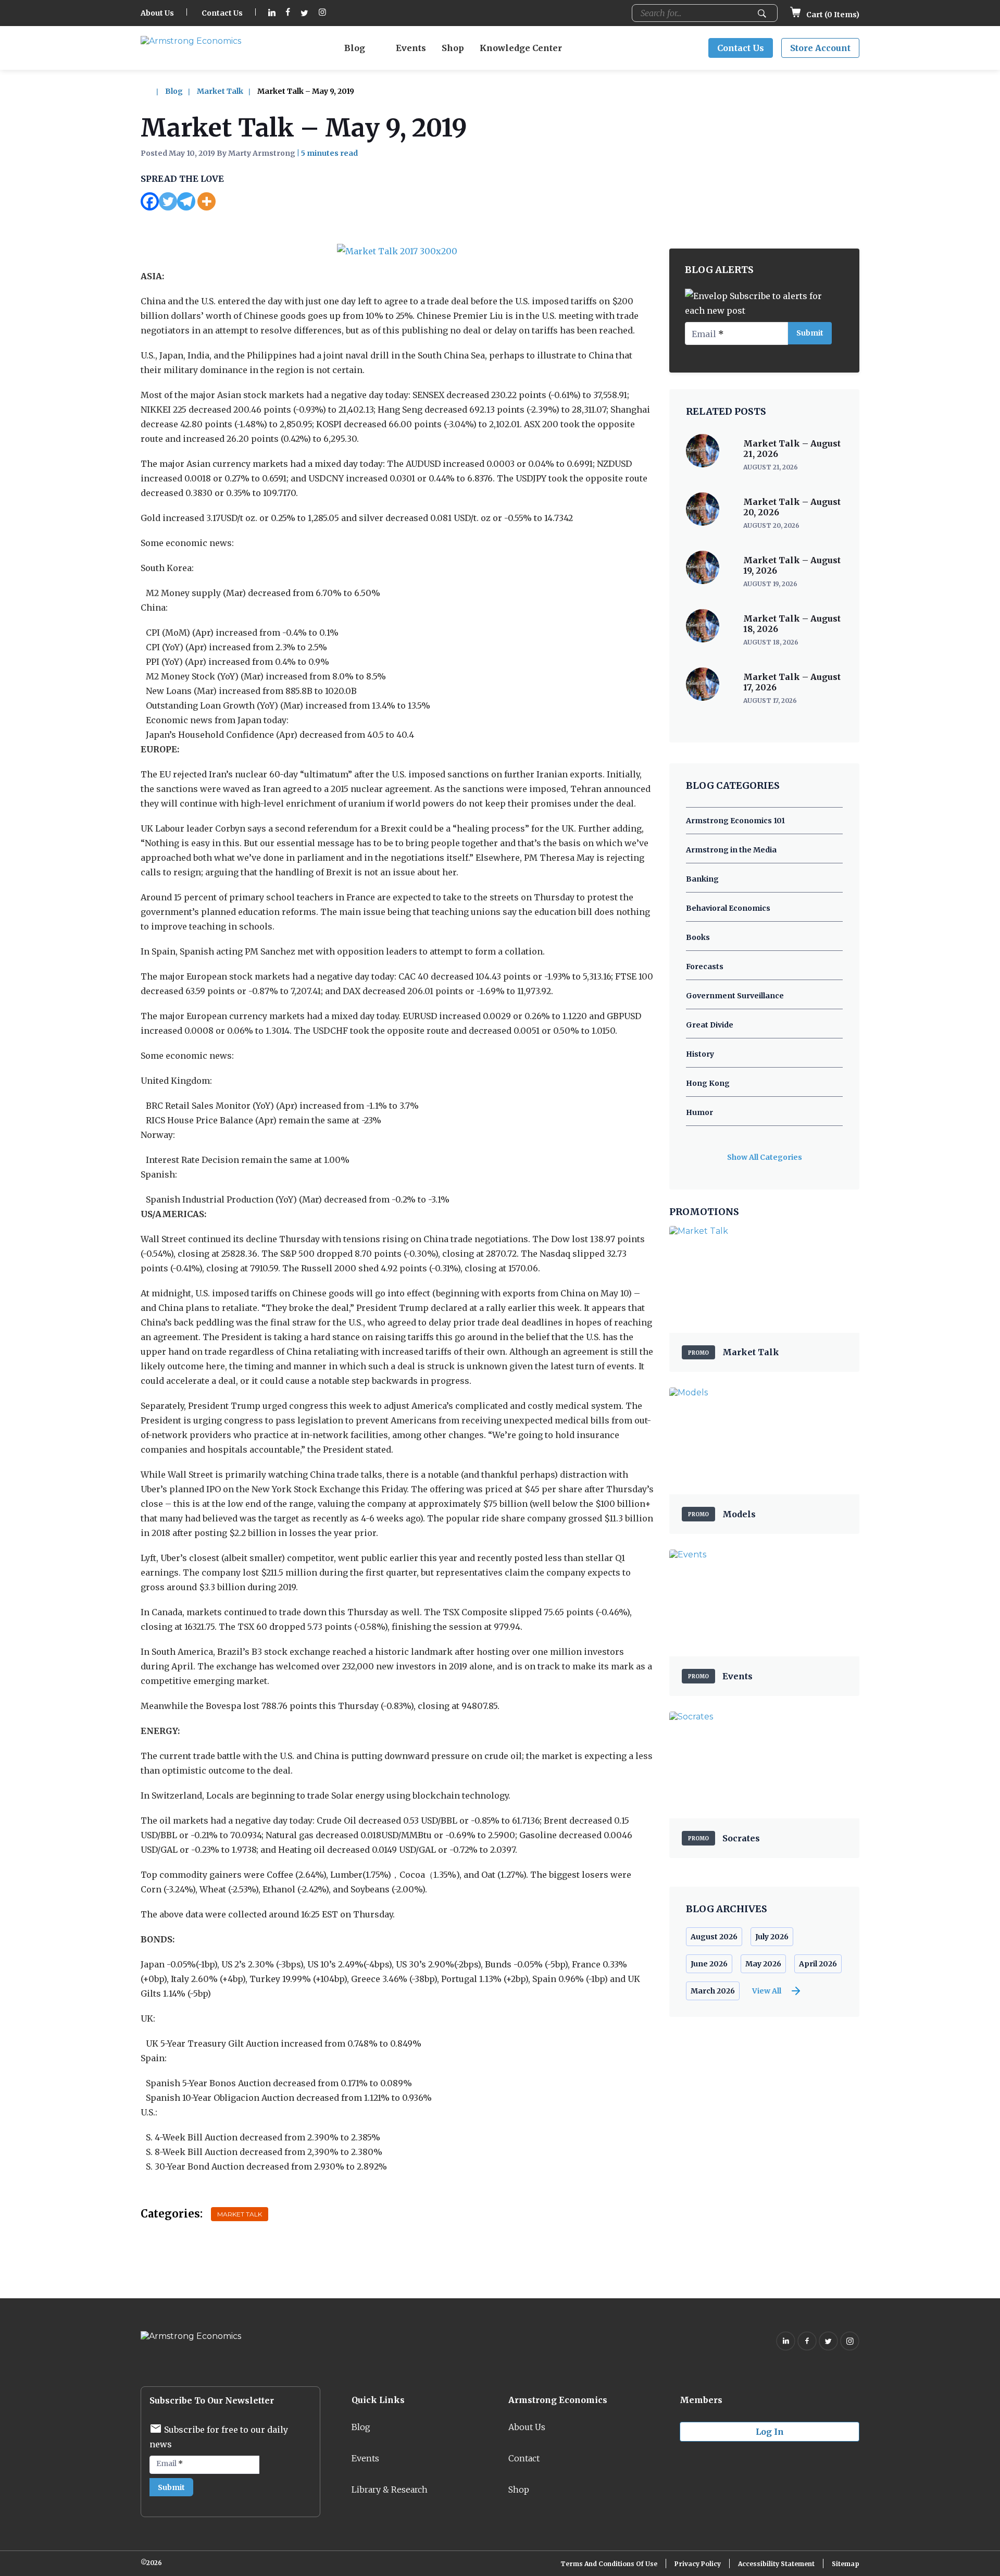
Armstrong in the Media (731, 850)
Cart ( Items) (832, 15)
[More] (207, 201)
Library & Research (390, 2490)
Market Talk (220, 91)
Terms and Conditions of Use (609, 2564)
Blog (355, 48)
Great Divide (710, 1025)
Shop (453, 48)
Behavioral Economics (728, 908)
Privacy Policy (698, 2564)
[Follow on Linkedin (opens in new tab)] (272, 13)
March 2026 (713, 1991)
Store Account (820, 48)
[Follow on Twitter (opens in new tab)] (304, 13)
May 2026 (763, 1964)
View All (767, 1991)
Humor (699, 1112)
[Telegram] (186, 201)
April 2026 (818, 1964)
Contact (524, 2458)
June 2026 (709, 1964)
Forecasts (705, 967)
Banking (702, 879)
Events (411, 48)
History (700, 1054)
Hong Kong (708, 1083)
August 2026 (714, 1937)
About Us (157, 13)
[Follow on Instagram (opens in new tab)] (322, 13)
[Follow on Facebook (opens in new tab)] (288, 13)
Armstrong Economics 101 (735, 821)
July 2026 (772, 1937)
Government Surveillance (735, 996)
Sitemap (846, 2564)
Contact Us (222, 13)
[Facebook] (150, 201)
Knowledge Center (521, 48)
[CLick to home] (152, 91)
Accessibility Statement (776, 2564)
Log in (770, 2432)
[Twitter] (168, 201)
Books (698, 937)
